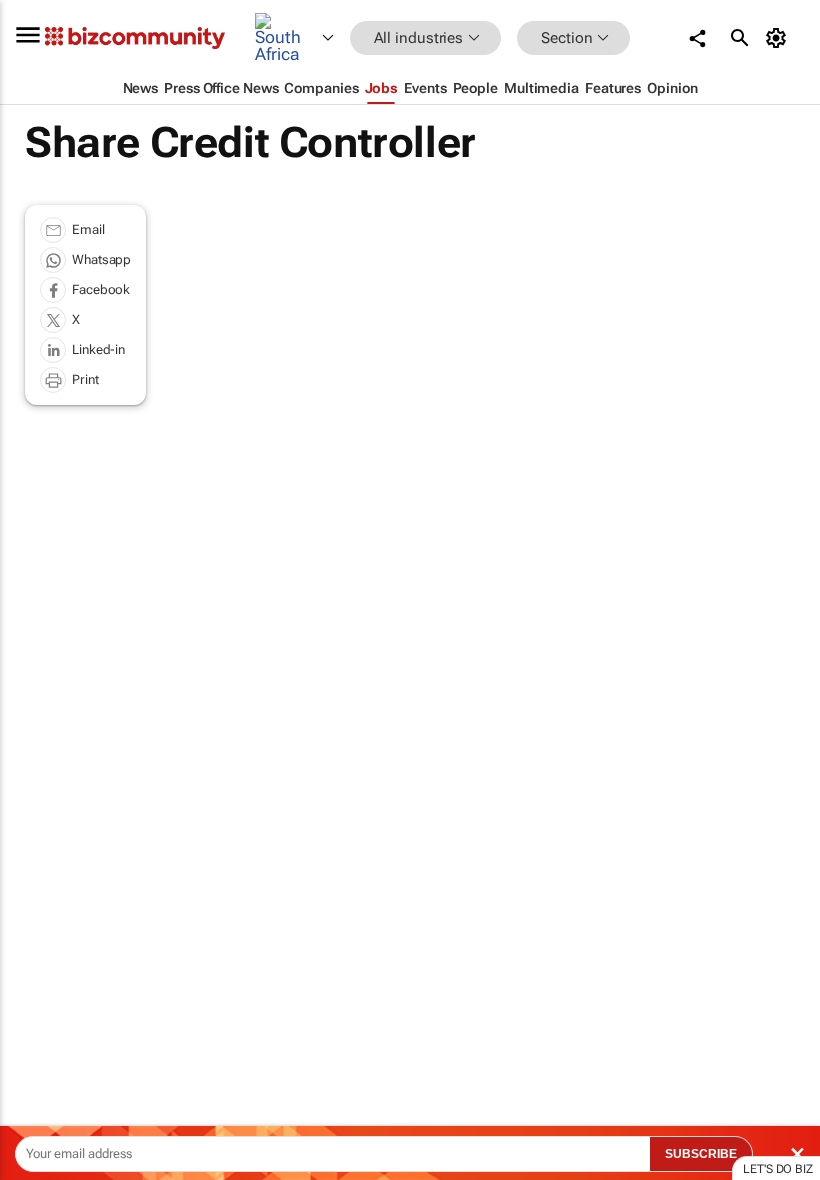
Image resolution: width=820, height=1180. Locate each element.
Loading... (38, 950)
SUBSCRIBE (701, 1154)
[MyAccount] (779, 38)
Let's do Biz (778, 1169)
